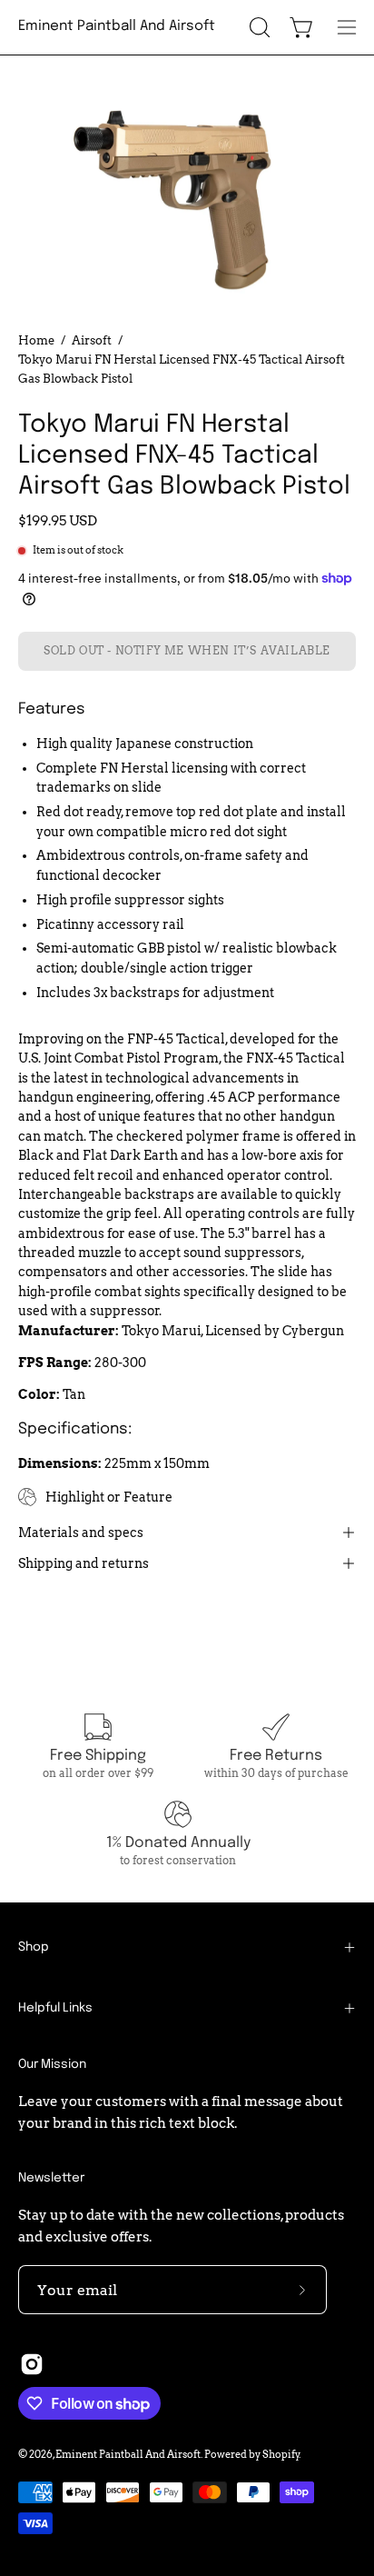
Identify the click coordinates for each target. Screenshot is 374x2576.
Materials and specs (81, 1533)
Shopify (281, 2454)
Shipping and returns (84, 1563)
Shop (34, 1947)
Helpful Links (55, 2008)
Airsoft (92, 340)
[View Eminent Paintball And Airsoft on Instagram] (32, 2364)
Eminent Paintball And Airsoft (117, 26)
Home (36, 340)
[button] (258, 27)
